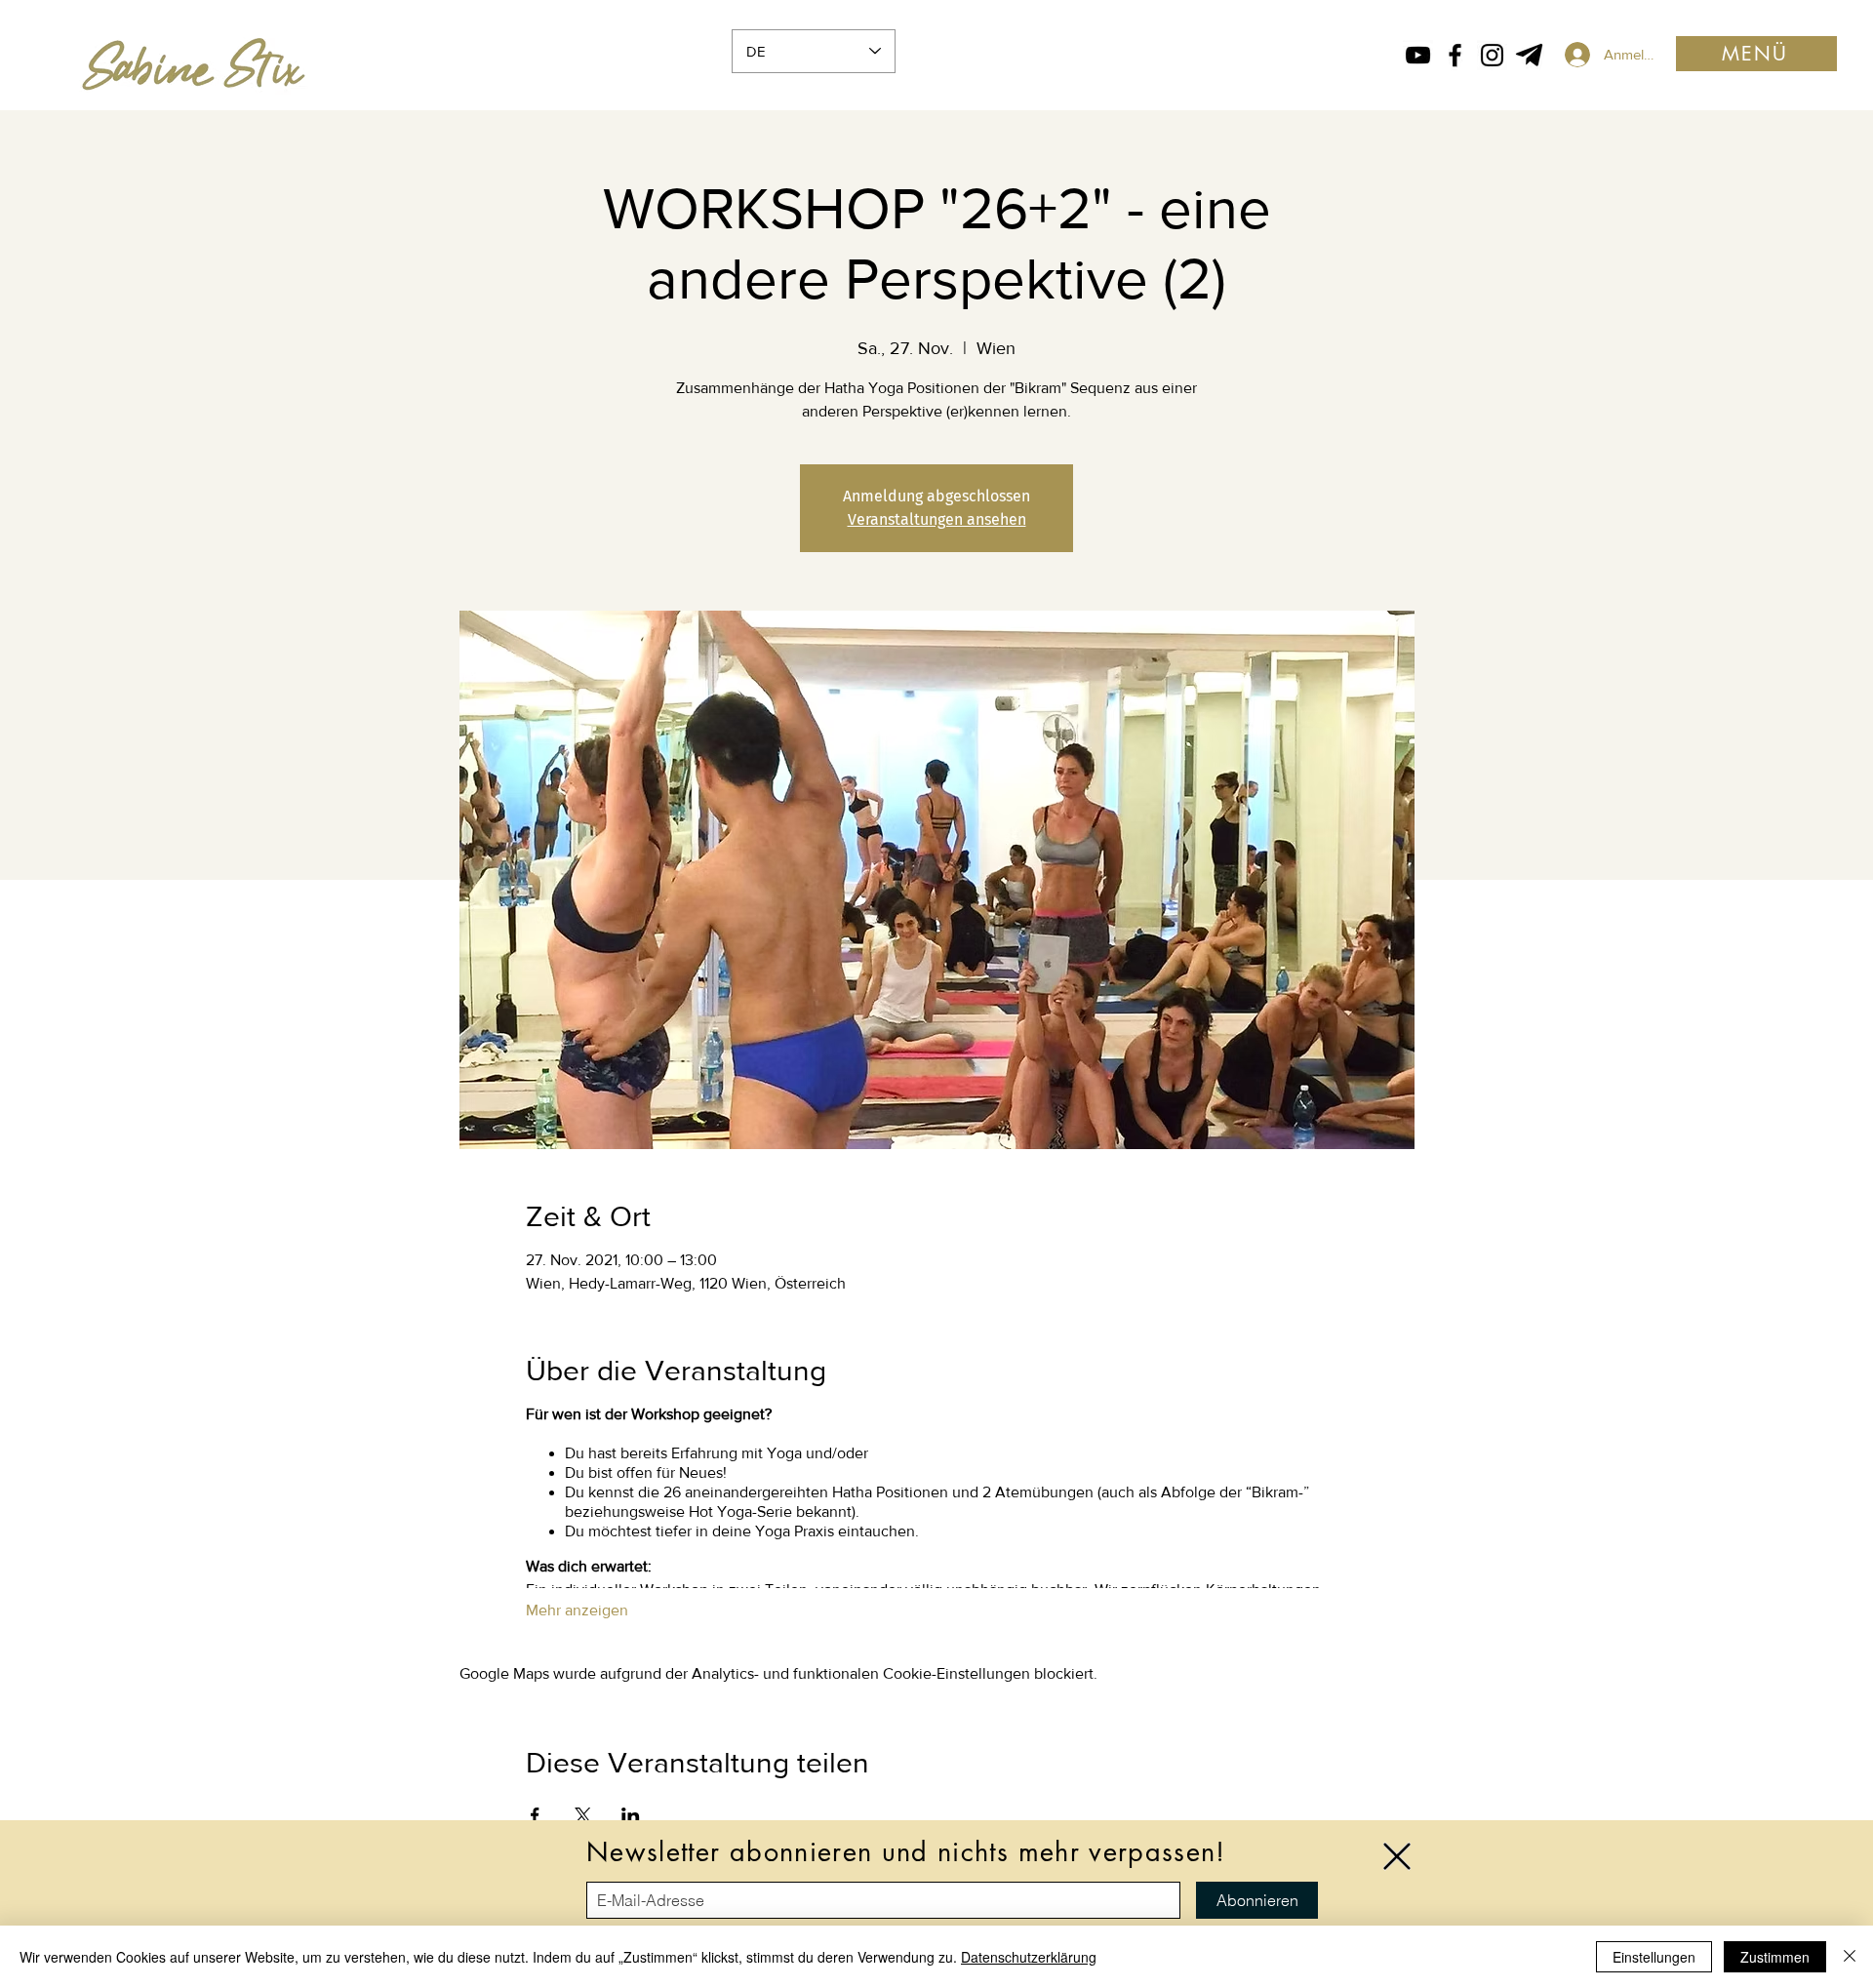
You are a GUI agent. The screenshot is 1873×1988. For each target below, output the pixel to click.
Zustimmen (1775, 1957)
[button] (1397, 1856)
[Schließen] (1850, 1957)
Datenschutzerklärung (1029, 1957)
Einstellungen (1654, 1957)
